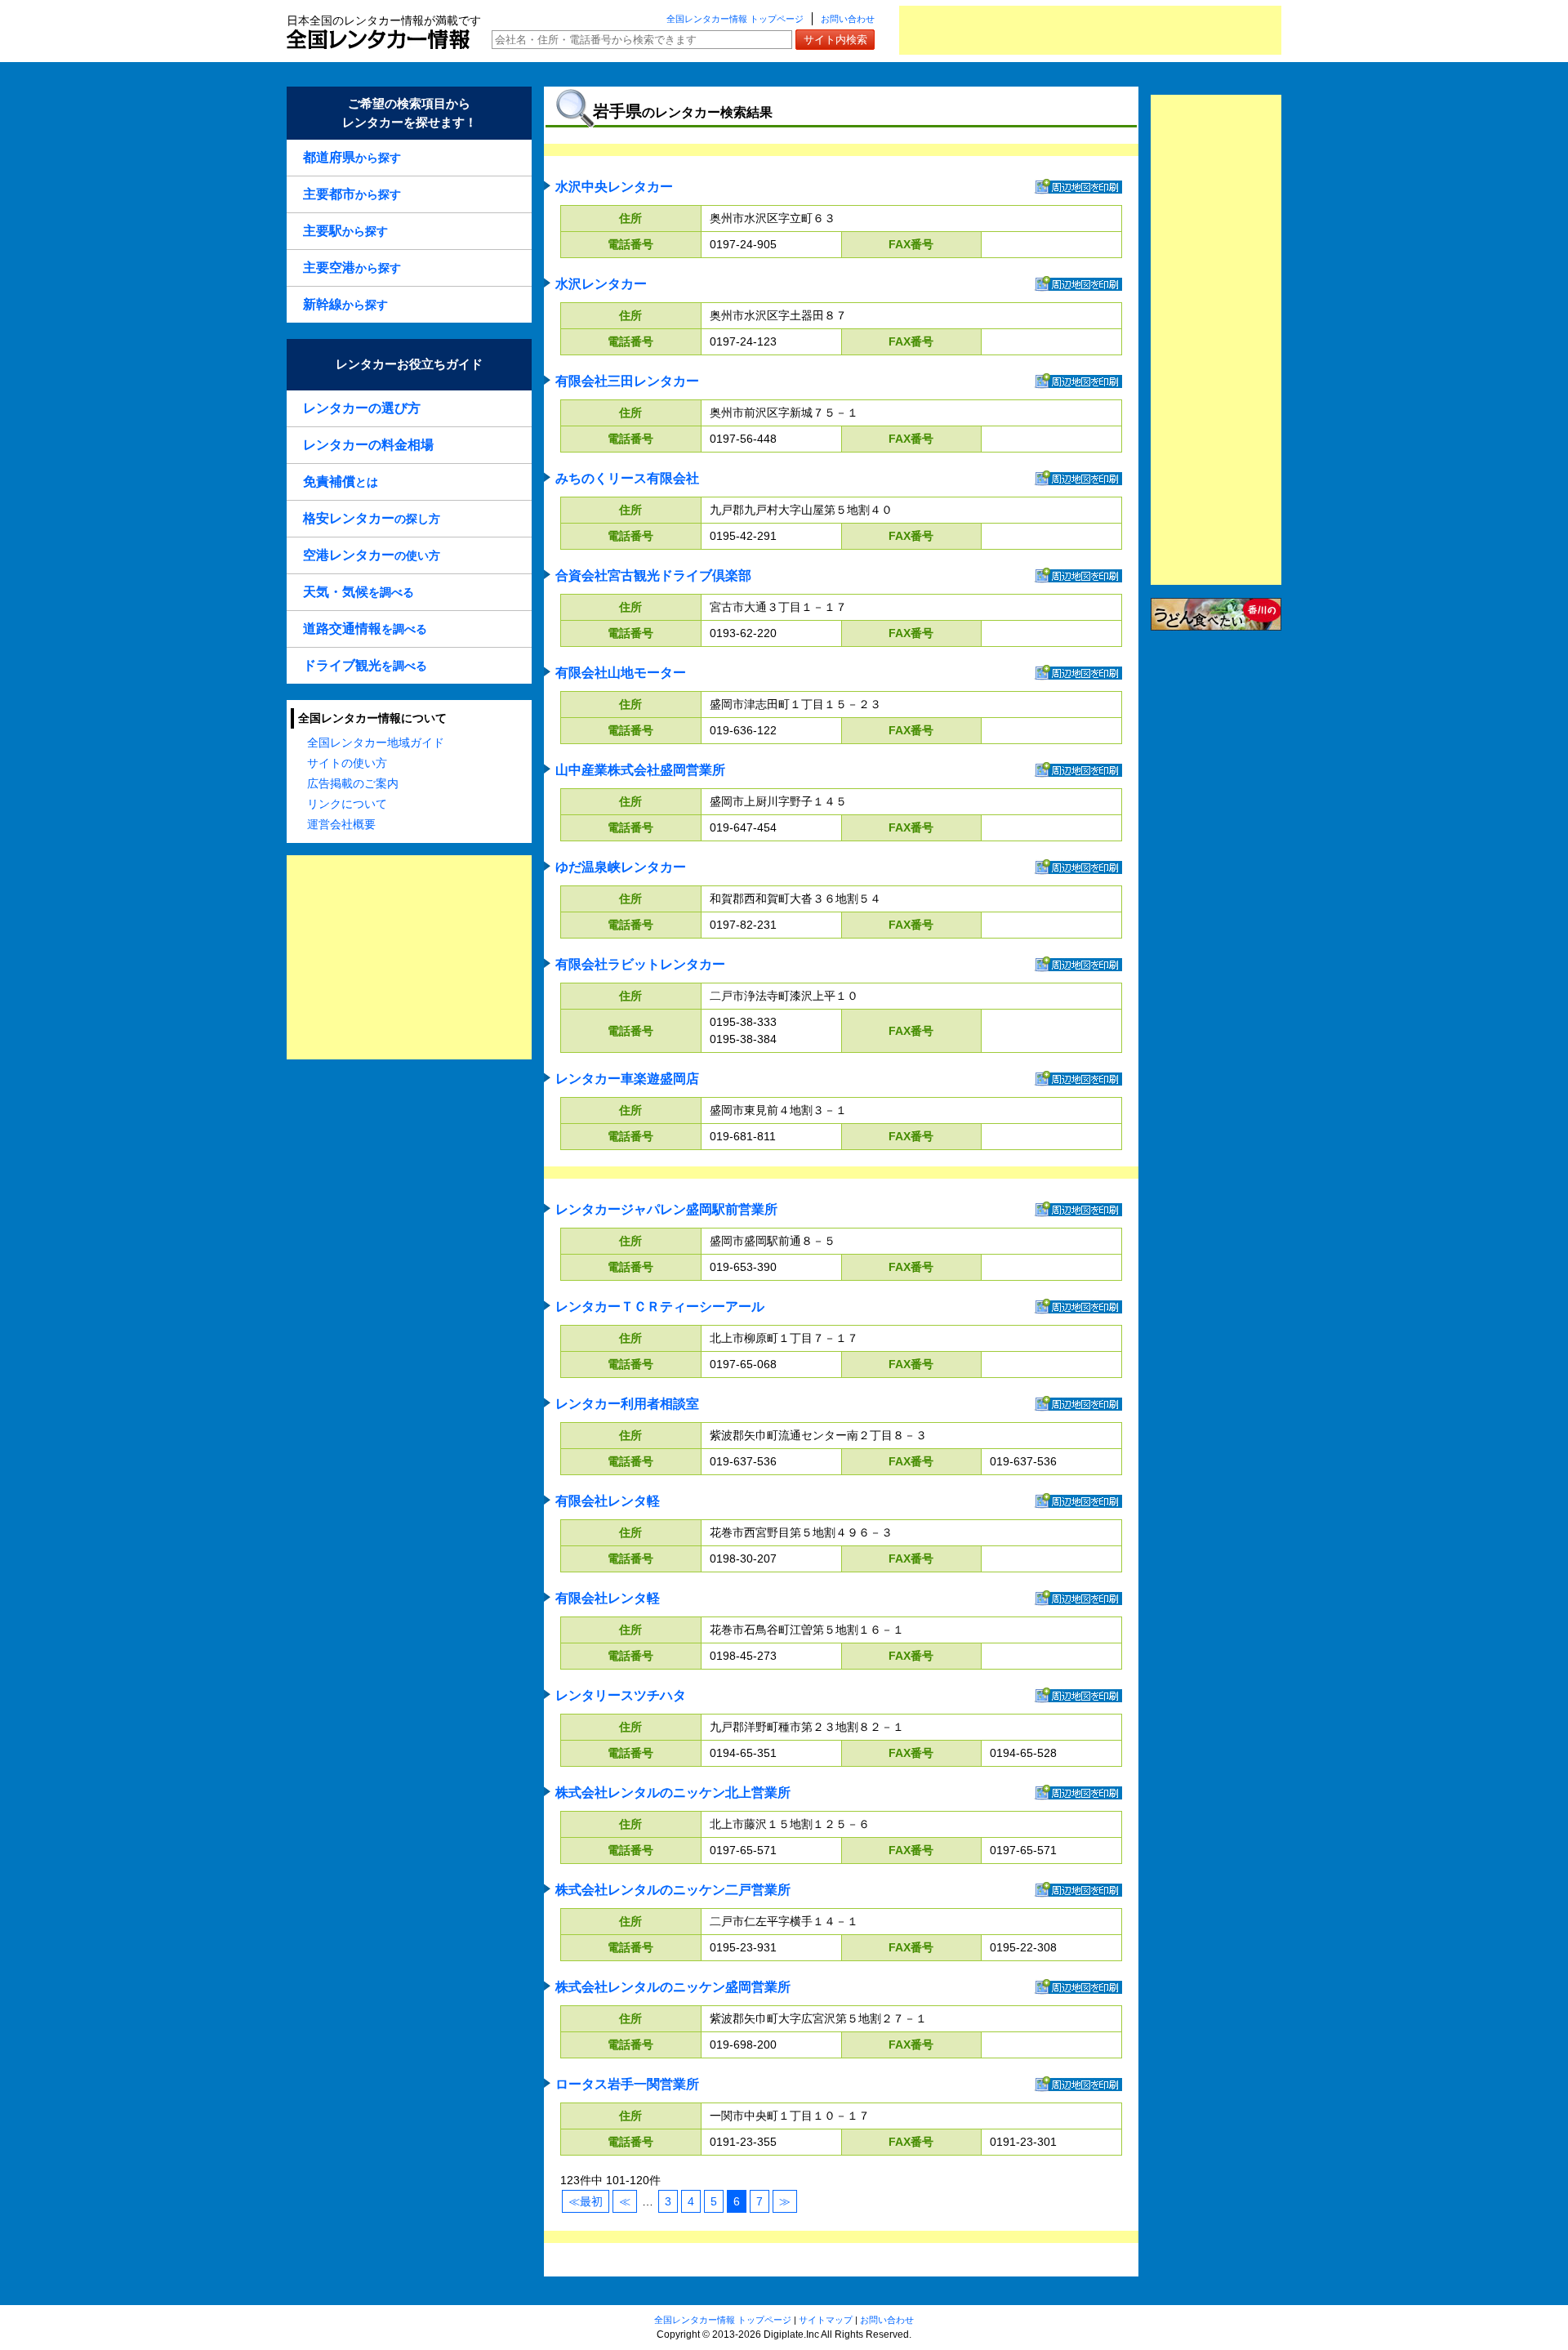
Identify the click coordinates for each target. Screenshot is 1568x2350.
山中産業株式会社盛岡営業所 (640, 770)
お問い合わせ (848, 19)
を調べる (359, 592)
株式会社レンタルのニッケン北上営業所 (673, 1793)
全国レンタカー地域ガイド (376, 742)
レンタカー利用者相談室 (627, 1404)
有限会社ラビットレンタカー (640, 964)
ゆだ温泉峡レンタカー (621, 867)
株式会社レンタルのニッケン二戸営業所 (673, 1890)
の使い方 (372, 555)
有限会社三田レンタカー (627, 381)
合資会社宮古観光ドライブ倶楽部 (653, 575)
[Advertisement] (1090, 30)
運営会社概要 (341, 824)
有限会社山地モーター (621, 673)
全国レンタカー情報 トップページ (735, 19)
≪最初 (586, 2201)
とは (341, 482)
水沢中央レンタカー (614, 187)
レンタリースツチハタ (621, 1695)
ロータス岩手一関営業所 (627, 2084)
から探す (352, 157)
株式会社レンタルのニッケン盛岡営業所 (673, 1987)
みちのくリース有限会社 (627, 478)
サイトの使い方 (347, 763)
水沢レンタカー (601, 284)
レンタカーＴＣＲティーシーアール (660, 1307)
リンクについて (347, 804)
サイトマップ (826, 2320)
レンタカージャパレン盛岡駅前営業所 (666, 1209)
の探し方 (372, 518)
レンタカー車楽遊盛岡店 (627, 1079)
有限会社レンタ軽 (608, 1501)
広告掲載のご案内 (353, 783)
